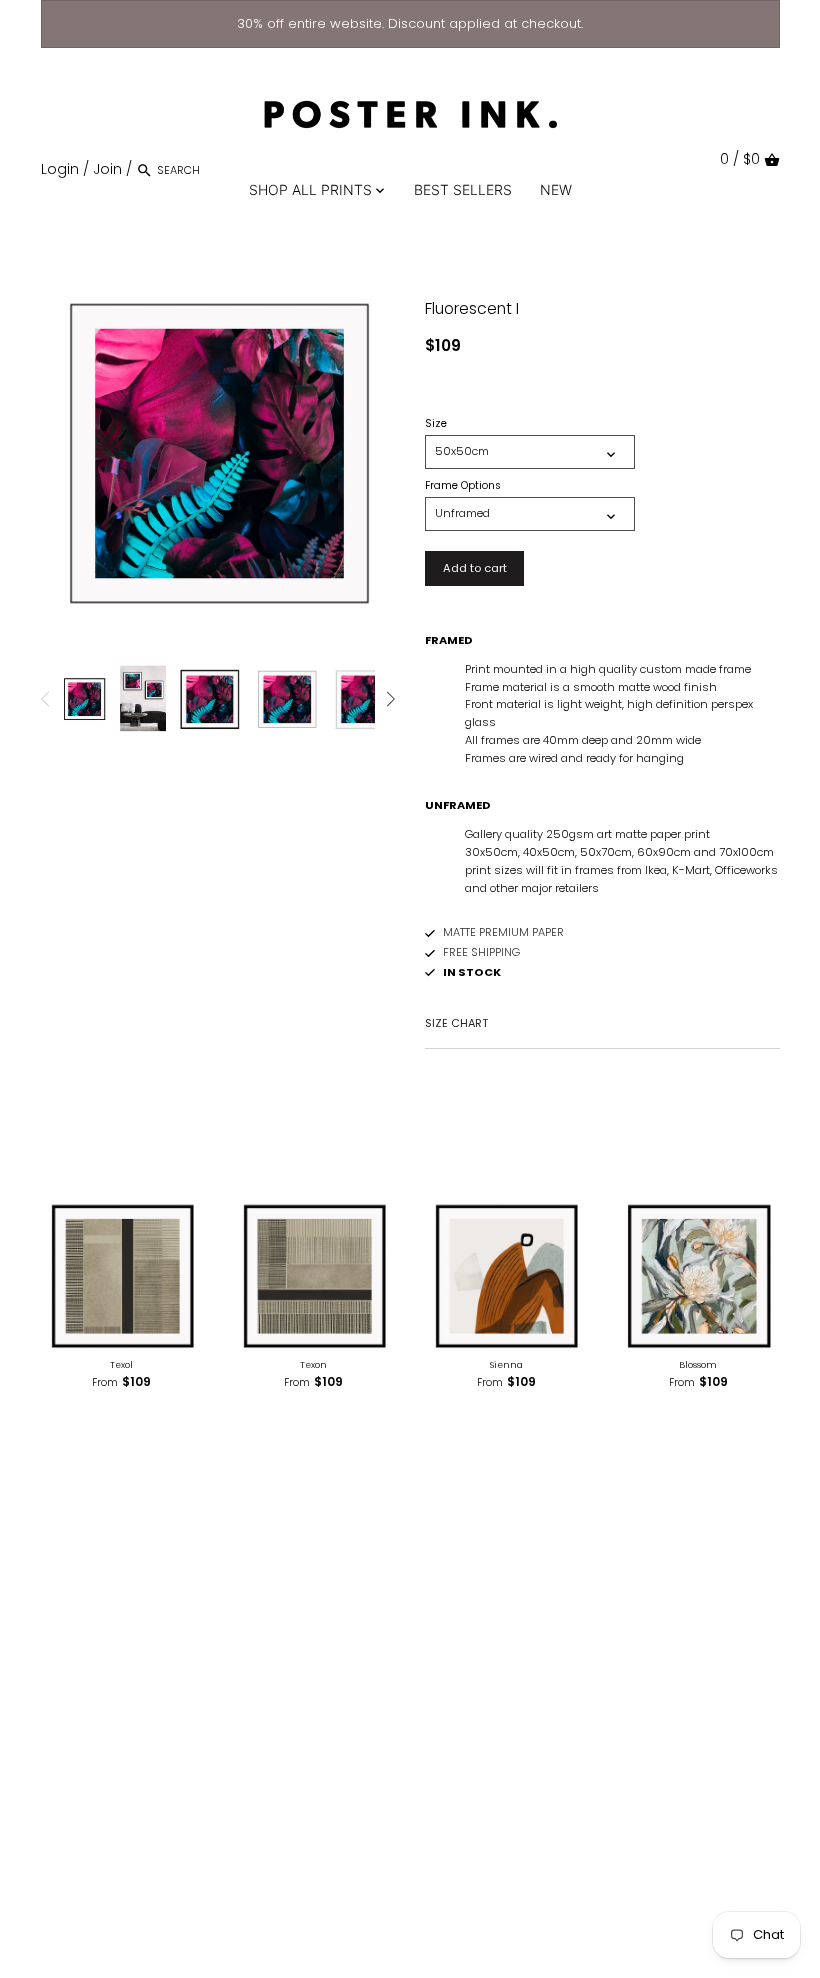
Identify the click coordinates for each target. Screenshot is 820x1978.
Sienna (506, 1365)
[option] (85, 699)
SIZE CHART (456, 1023)
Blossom (698, 1365)
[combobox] (242, 169)
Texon (313, 1365)
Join (107, 169)
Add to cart (475, 568)
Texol (121, 1365)
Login (60, 169)
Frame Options (463, 486)
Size (436, 424)
